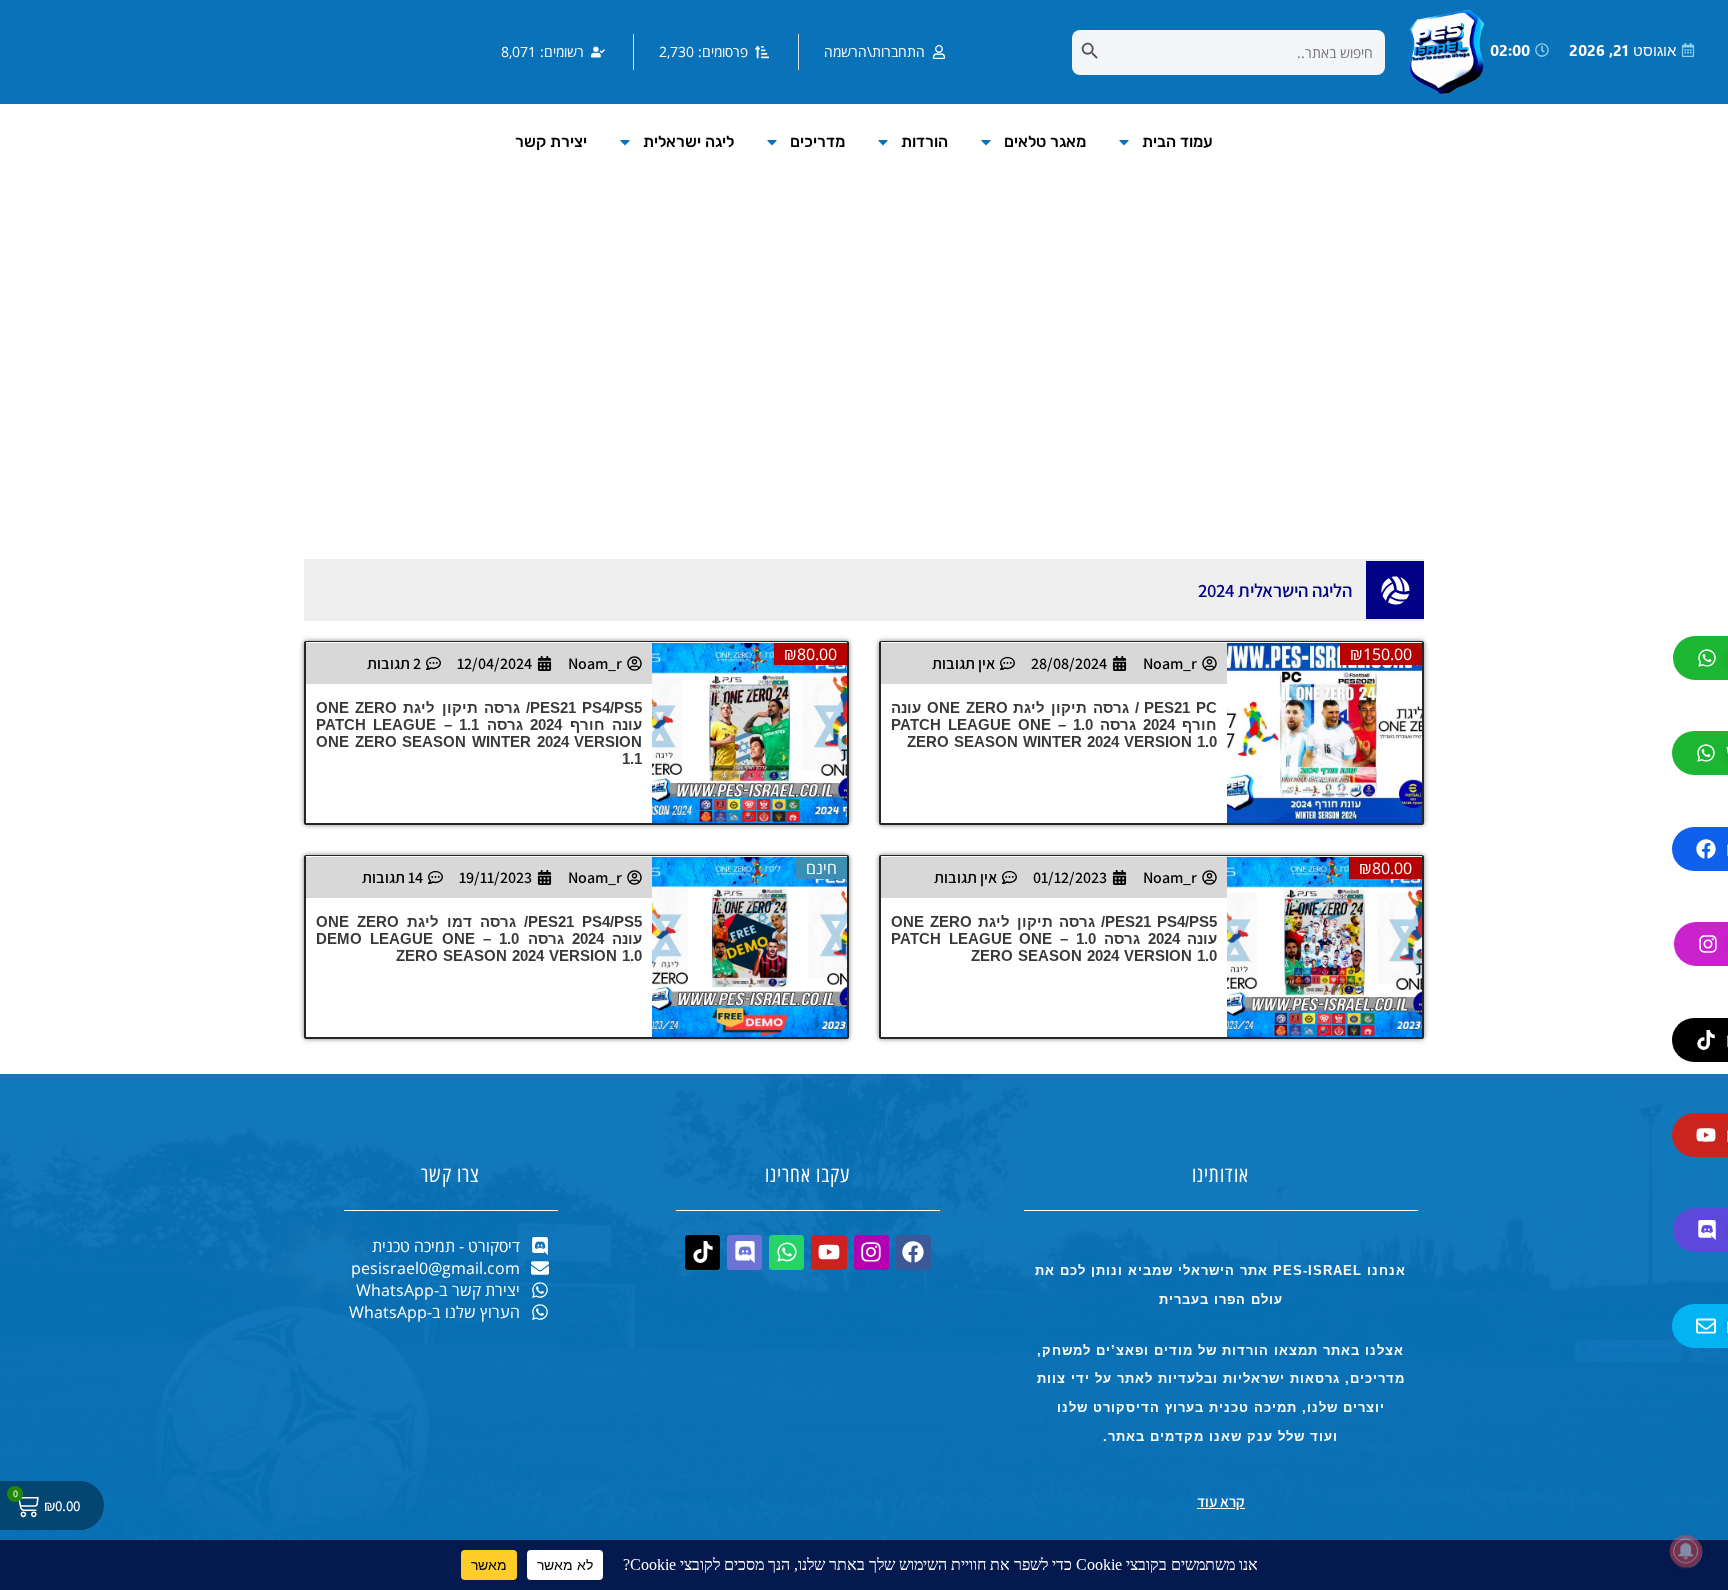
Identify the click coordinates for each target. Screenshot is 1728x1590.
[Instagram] (871, 1252)
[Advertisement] (864, 389)
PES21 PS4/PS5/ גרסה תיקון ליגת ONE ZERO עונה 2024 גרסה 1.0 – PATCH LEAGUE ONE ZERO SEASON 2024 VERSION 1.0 (1054, 938)
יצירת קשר (551, 141)
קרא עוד (1221, 1501)
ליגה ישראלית (688, 141)
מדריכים (817, 141)
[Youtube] (828, 1252)
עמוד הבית (1177, 141)
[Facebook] (913, 1252)
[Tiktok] (702, 1252)
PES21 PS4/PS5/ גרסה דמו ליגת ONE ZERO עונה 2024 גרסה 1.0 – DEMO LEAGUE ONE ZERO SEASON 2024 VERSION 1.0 (479, 938)
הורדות (924, 141)
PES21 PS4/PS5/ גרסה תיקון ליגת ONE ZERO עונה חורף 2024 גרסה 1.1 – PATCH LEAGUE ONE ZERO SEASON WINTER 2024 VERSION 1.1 (479, 733)
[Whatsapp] (786, 1252)
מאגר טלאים (1045, 141)
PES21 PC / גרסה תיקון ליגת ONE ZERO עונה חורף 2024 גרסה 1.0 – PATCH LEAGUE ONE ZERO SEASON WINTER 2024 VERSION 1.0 (1054, 724)
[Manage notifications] (1686, 1551)
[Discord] (744, 1252)
